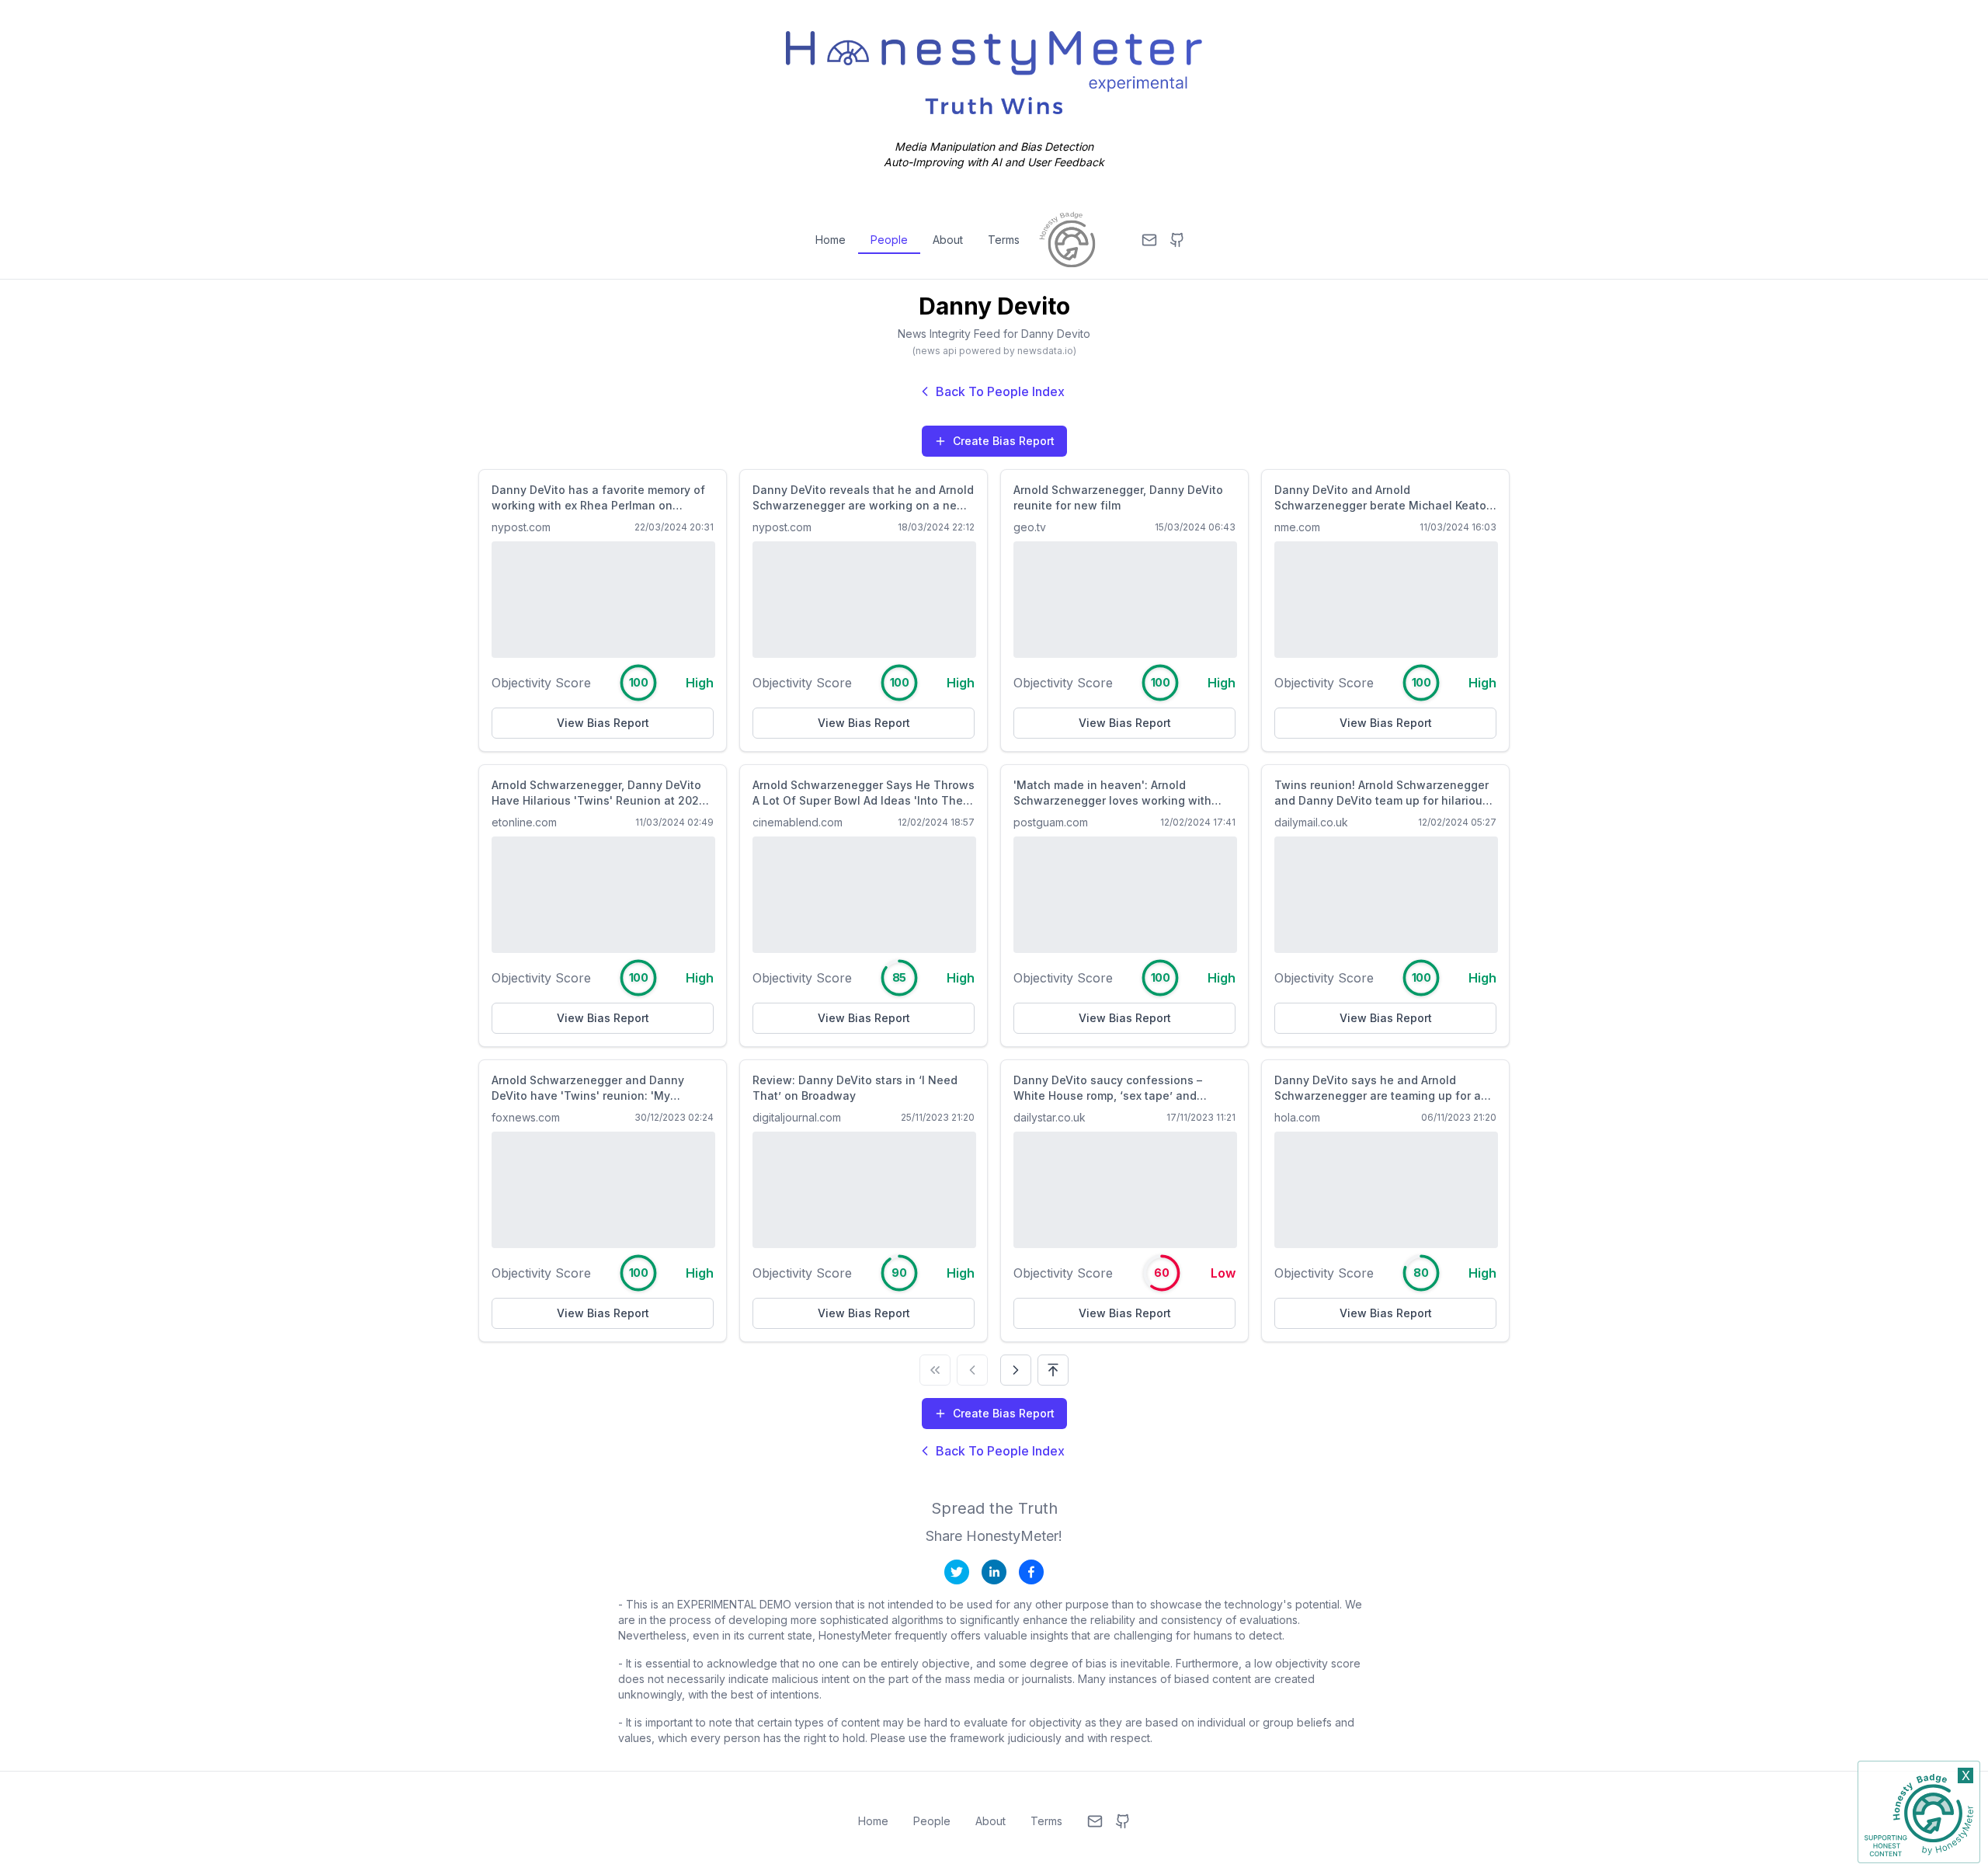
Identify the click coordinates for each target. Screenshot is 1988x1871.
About (948, 240)
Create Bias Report (1004, 441)
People (889, 240)
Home (831, 240)
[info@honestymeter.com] (1149, 240)
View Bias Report (603, 723)
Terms (1004, 240)
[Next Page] (1016, 1370)
